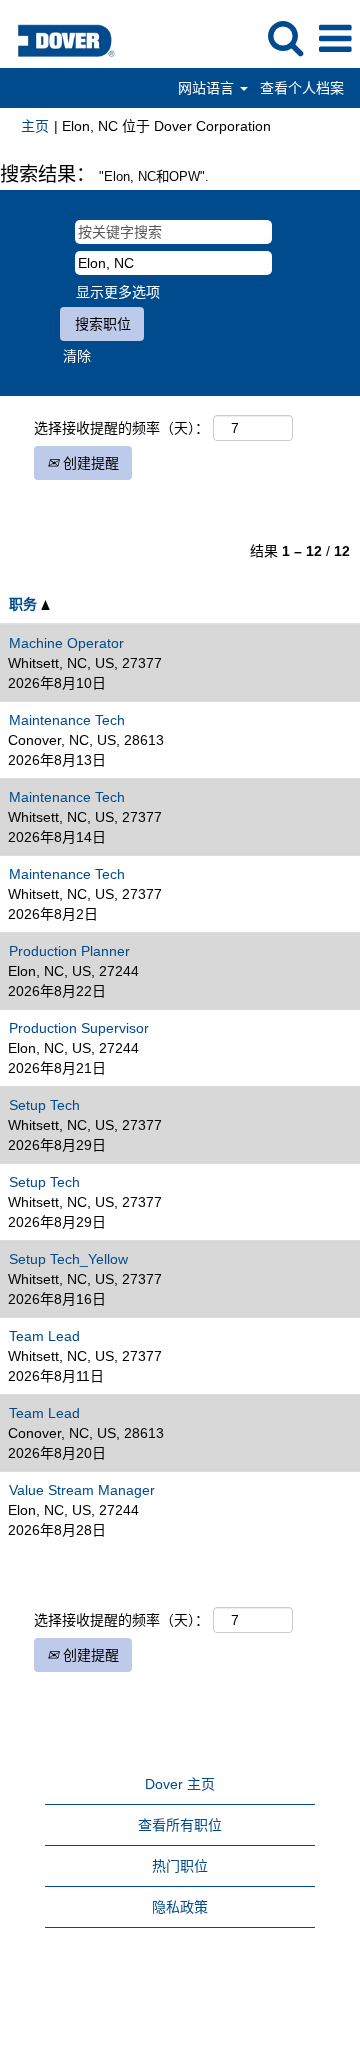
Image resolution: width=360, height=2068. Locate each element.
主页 (35, 126)
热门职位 (180, 1866)
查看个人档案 (302, 88)
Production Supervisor (79, 1028)
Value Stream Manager (82, 1490)
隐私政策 (180, 1907)
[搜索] (285, 37)
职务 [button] (25, 604)
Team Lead (44, 1336)
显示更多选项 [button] (118, 292)
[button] (335, 38)
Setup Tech (44, 1105)
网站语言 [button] (208, 88)
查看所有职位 (180, 1825)
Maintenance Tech (67, 720)
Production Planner (69, 951)
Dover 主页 (180, 1784)
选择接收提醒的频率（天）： (121, 428)
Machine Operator (66, 643)
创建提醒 (89, 463)
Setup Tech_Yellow (68, 1259)
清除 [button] (77, 356)
